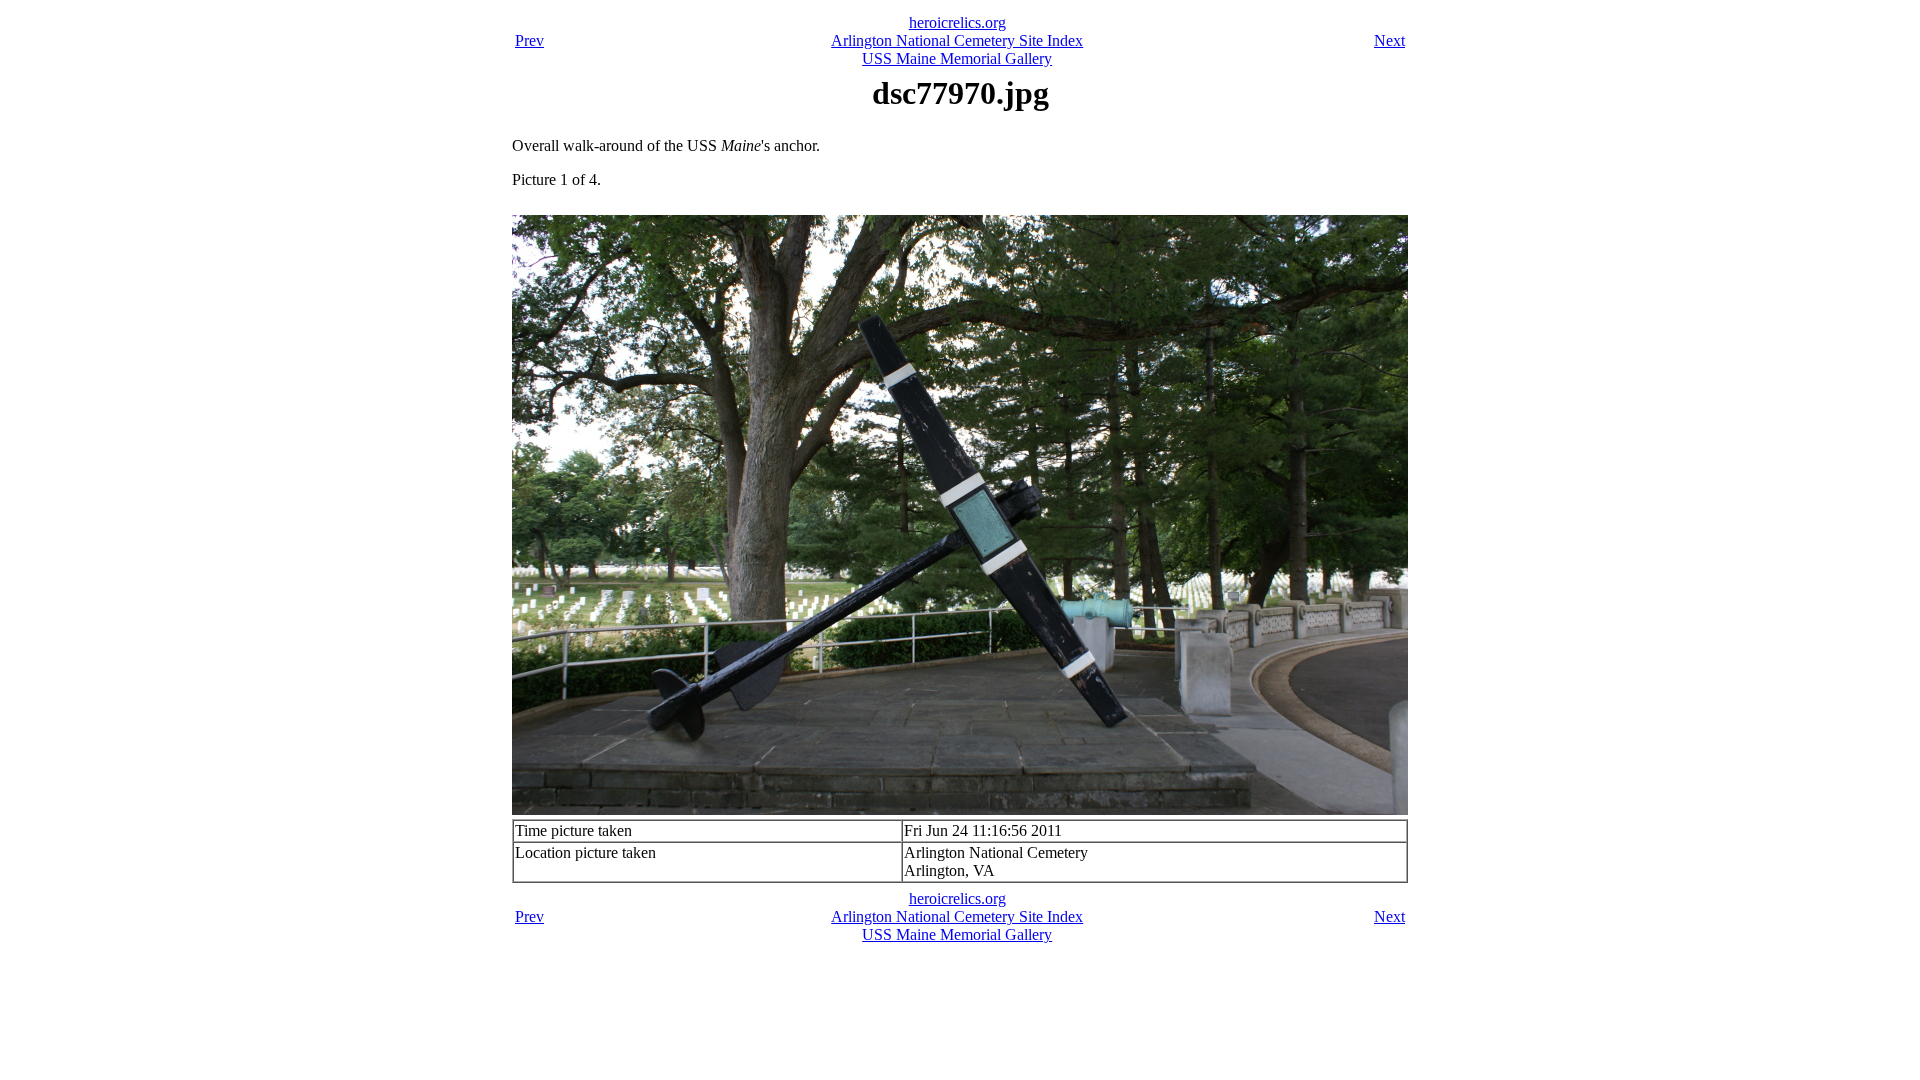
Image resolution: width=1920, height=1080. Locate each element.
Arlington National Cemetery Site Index (957, 40)
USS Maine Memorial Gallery (957, 58)
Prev (529, 40)
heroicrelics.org (957, 22)
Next (1389, 40)
